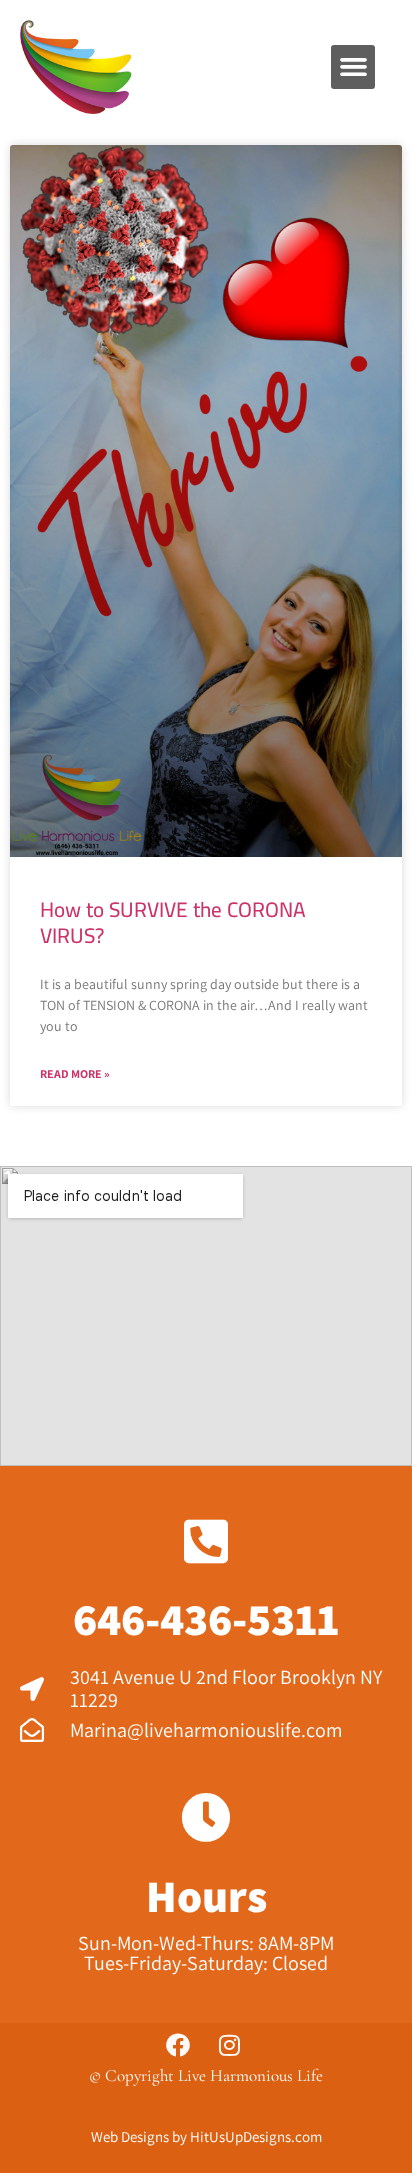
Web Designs (130, 2136)
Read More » (75, 1073)
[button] (353, 67)
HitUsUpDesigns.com (256, 2136)
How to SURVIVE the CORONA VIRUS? (173, 922)
